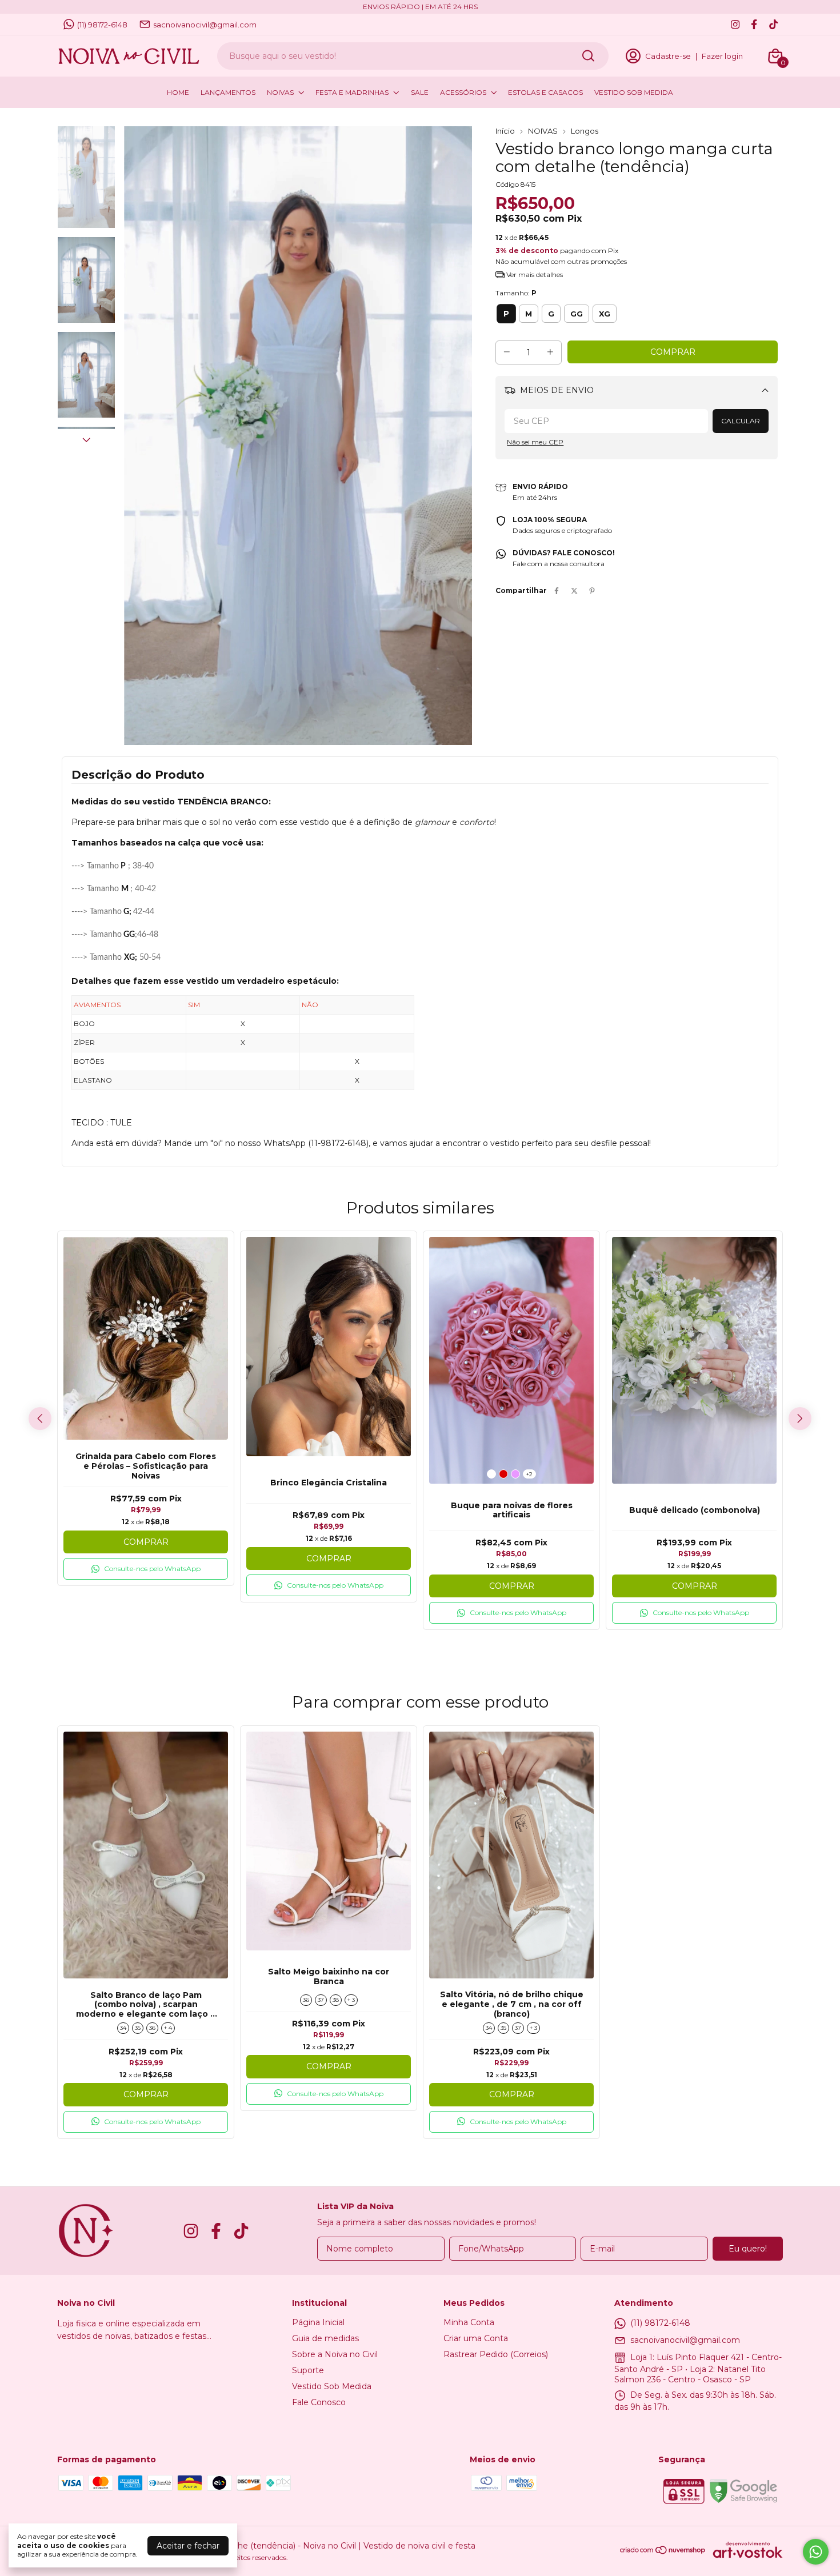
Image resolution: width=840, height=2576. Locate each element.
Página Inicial (318, 2322)
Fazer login (722, 56)
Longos (585, 131)
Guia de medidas (325, 2338)
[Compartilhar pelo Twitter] (574, 590)
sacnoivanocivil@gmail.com (205, 25)
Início (505, 131)
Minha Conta (469, 2322)
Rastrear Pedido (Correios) (496, 2354)
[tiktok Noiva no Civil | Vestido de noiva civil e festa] (773, 24)
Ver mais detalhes (534, 275)
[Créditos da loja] (745, 2550)
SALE (420, 92)
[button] (146, 1569)
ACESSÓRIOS (463, 92)
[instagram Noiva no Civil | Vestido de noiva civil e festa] (735, 24)
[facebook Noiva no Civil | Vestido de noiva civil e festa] (754, 24)
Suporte (308, 2370)
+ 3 (351, 2000)
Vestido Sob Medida (332, 2386)
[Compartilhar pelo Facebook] (557, 590)
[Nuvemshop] (663, 2552)
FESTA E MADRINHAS (352, 92)
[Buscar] (587, 55)
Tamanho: (516, 293)
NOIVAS (280, 92)
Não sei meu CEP (535, 442)
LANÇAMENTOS (228, 92)
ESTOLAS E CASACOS (545, 92)
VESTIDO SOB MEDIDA (634, 92)
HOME (178, 92)
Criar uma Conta (476, 2338)
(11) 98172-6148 (102, 25)
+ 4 (168, 2028)
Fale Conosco (319, 2402)
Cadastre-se (668, 56)
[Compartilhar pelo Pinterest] (592, 590)
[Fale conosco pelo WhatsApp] (816, 2552)
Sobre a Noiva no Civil (335, 2354)
